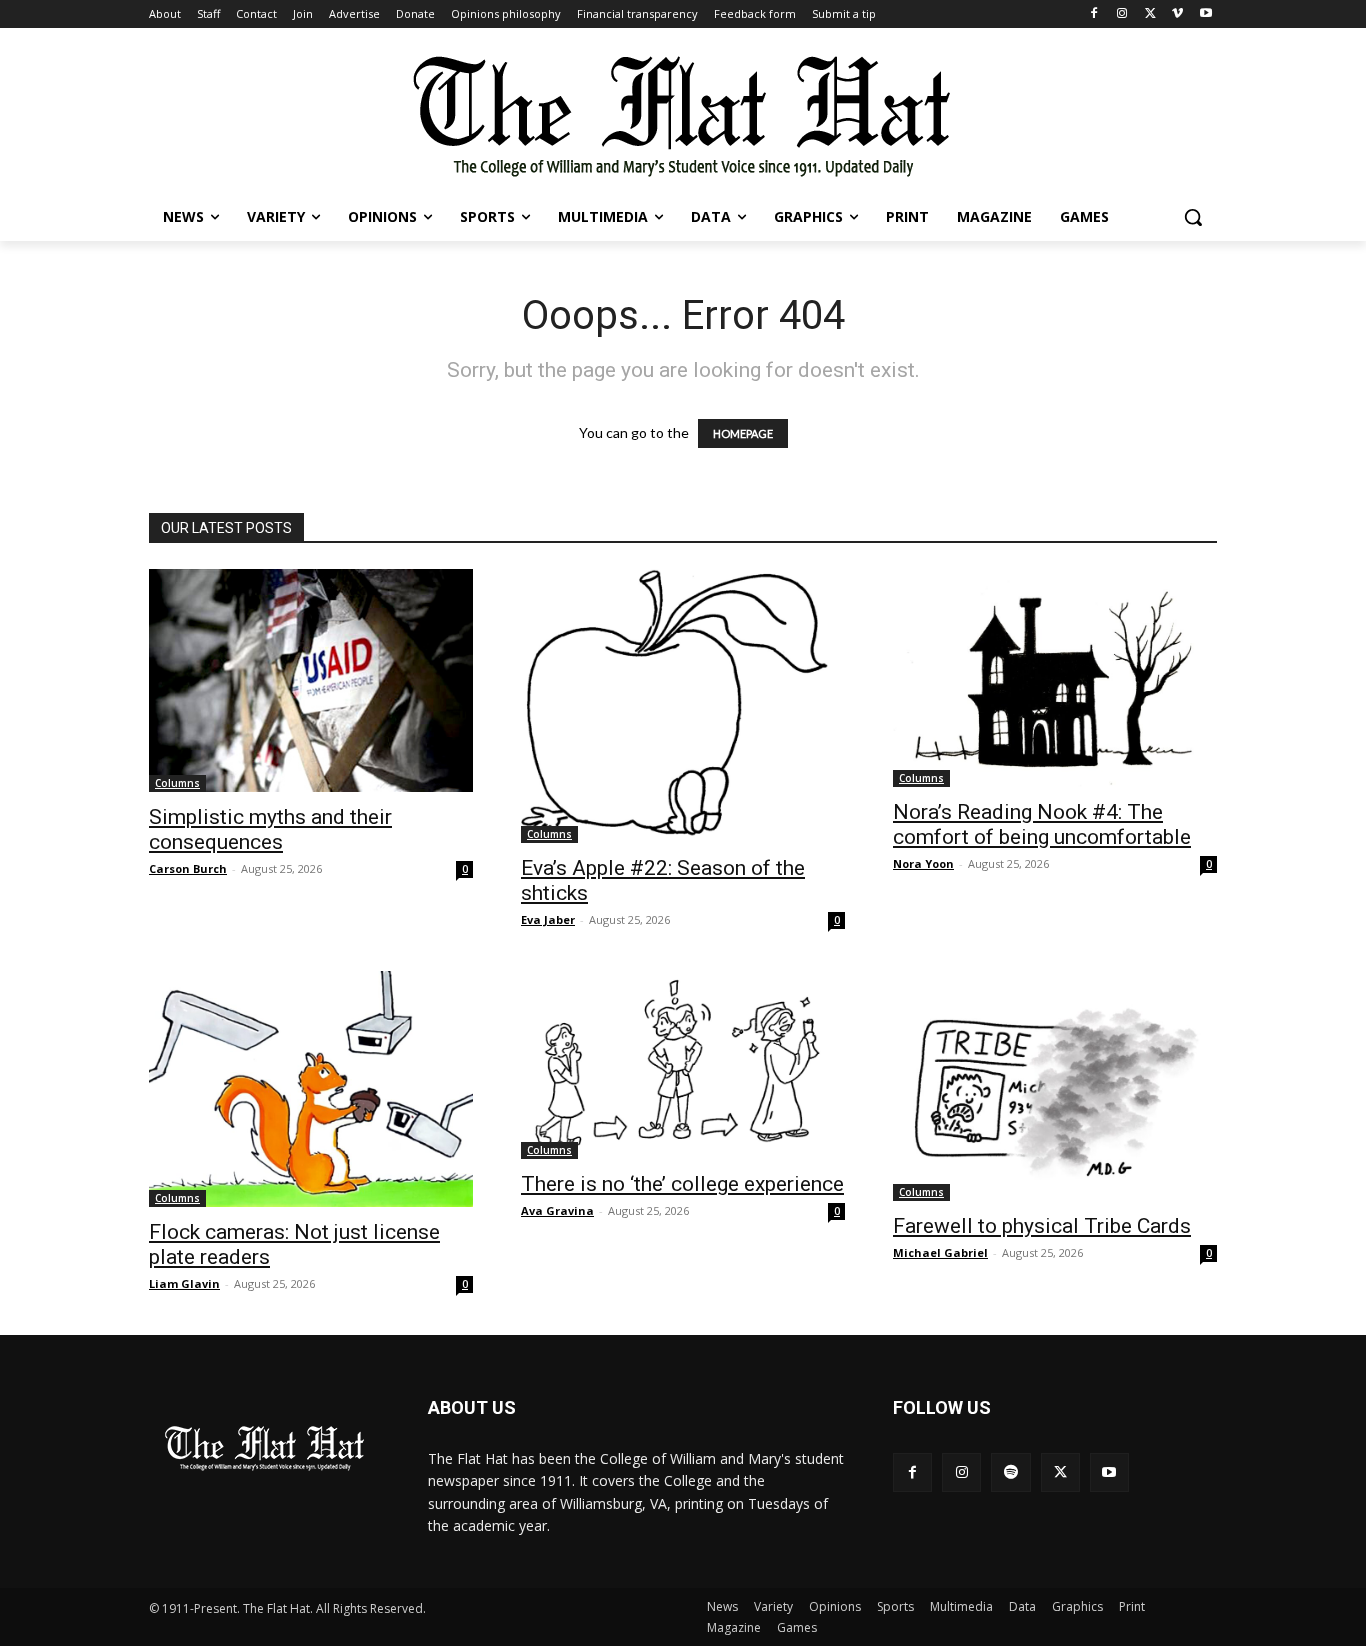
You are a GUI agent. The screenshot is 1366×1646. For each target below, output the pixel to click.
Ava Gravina (557, 1210)
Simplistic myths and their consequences (270, 829)
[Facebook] (1094, 14)
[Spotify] (1010, 1472)
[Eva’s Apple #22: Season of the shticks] (683, 706)
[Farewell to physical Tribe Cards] (1055, 1086)
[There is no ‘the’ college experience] (683, 1065)
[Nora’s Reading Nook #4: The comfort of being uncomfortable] (1055, 678)
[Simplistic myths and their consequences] (311, 680)
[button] (1193, 217)
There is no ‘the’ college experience (682, 1184)
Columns (177, 783)
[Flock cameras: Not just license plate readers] (311, 1089)
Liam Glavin (184, 1283)
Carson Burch (188, 868)
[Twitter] (1150, 14)
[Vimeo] (1177, 14)
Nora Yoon (923, 863)
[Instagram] (1122, 14)
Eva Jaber (548, 919)
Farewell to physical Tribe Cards (1042, 1226)
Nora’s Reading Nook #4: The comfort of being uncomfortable (1042, 824)
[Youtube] (1205, 14)
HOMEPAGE (743, 433)
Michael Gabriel (940, 1252)
